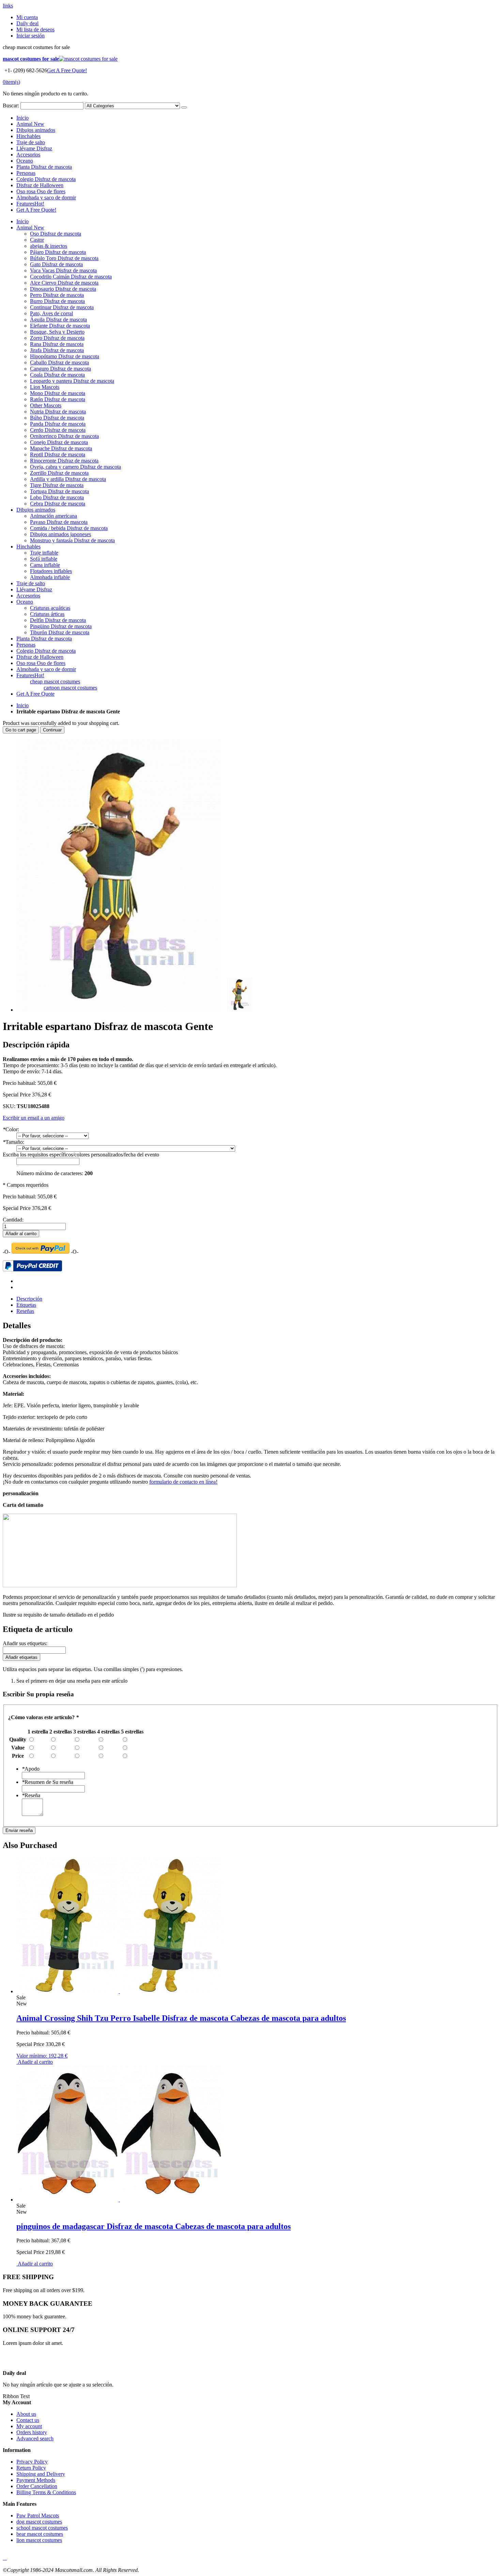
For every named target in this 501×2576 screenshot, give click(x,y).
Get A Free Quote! (67, 70)
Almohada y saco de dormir (46, 198)
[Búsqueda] (184, 107)
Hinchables (28, 136)
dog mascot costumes (39, 2522)
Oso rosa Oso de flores (41, 191)
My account (29, 2426)
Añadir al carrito (35, 2062)
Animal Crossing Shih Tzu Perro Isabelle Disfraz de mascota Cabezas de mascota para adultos (181, 2018)
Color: (11, 1129)
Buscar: (11, 105)
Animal (30, 124)
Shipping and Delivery (41, 2474)
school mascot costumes (42, 2528)
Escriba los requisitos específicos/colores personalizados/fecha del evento (81, 1155)
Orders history (32, 2432)
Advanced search (35, 2438)
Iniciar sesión (31, 36)
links (8, 6)
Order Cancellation (37, 2486)
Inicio (22, 705)
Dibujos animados (36, 130)
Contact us (28, 2420)
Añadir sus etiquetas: (25, 1643)
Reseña (31, 1795)
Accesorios (28, 155)
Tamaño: (13, 1142)
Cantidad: (13, 1220)
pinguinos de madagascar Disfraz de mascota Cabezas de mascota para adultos (154, 2226)
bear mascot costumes (40, 2534)
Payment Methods (36, 2480)
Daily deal (27, 23)
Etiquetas (26, 1305)
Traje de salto (31, 142)
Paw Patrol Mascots (38, 2516)
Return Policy (31, 2468)
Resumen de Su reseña (48, 1782)
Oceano (25, 161)
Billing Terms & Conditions (46, 2492)
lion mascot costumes (39, 2540)
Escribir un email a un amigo (34, 1118)
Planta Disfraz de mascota (44, 167)
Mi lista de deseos (35, 29)
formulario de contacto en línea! (183, 1482)
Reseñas (25, 1311)
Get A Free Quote (35, 694)
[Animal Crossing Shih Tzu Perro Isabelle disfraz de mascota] (119, 1991)
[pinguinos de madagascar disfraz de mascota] (119, 2200)
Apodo (31, 1769)
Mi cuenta (27, 17)
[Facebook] (3, 2558)
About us (26, 2414)
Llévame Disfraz (34, 148)
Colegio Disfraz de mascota (46, 179)
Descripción (29, 1299)
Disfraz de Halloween (40, 185)
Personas (26, 173)
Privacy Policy (32, 2462)
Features (30, 204)
